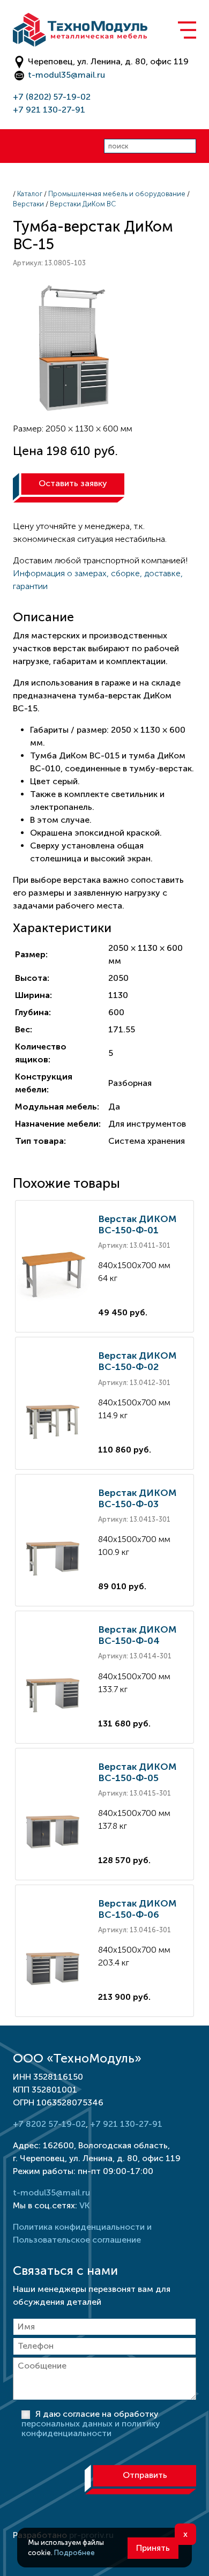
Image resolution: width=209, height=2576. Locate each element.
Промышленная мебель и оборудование (117, 194)
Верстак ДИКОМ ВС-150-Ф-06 (137, 1909)
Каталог (30, 194)
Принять (153, 2548)
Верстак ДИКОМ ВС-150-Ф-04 (137, 1635)
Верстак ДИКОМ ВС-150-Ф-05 (137, 1772)
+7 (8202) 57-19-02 (52, 97)
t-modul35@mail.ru (66, 75)
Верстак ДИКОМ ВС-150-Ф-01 (137, 1224)
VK (84, 2205)
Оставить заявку (73, 483)
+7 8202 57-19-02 (49, 2124)
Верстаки (28, 204)
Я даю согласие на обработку (91, 2424)
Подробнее (74, 2553)
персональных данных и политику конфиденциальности (91, 2428)
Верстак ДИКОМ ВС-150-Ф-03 (137, 1498)
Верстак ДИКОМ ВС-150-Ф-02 (137, 1361)
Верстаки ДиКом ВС (83, 204)
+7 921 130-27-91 (49, 110)
